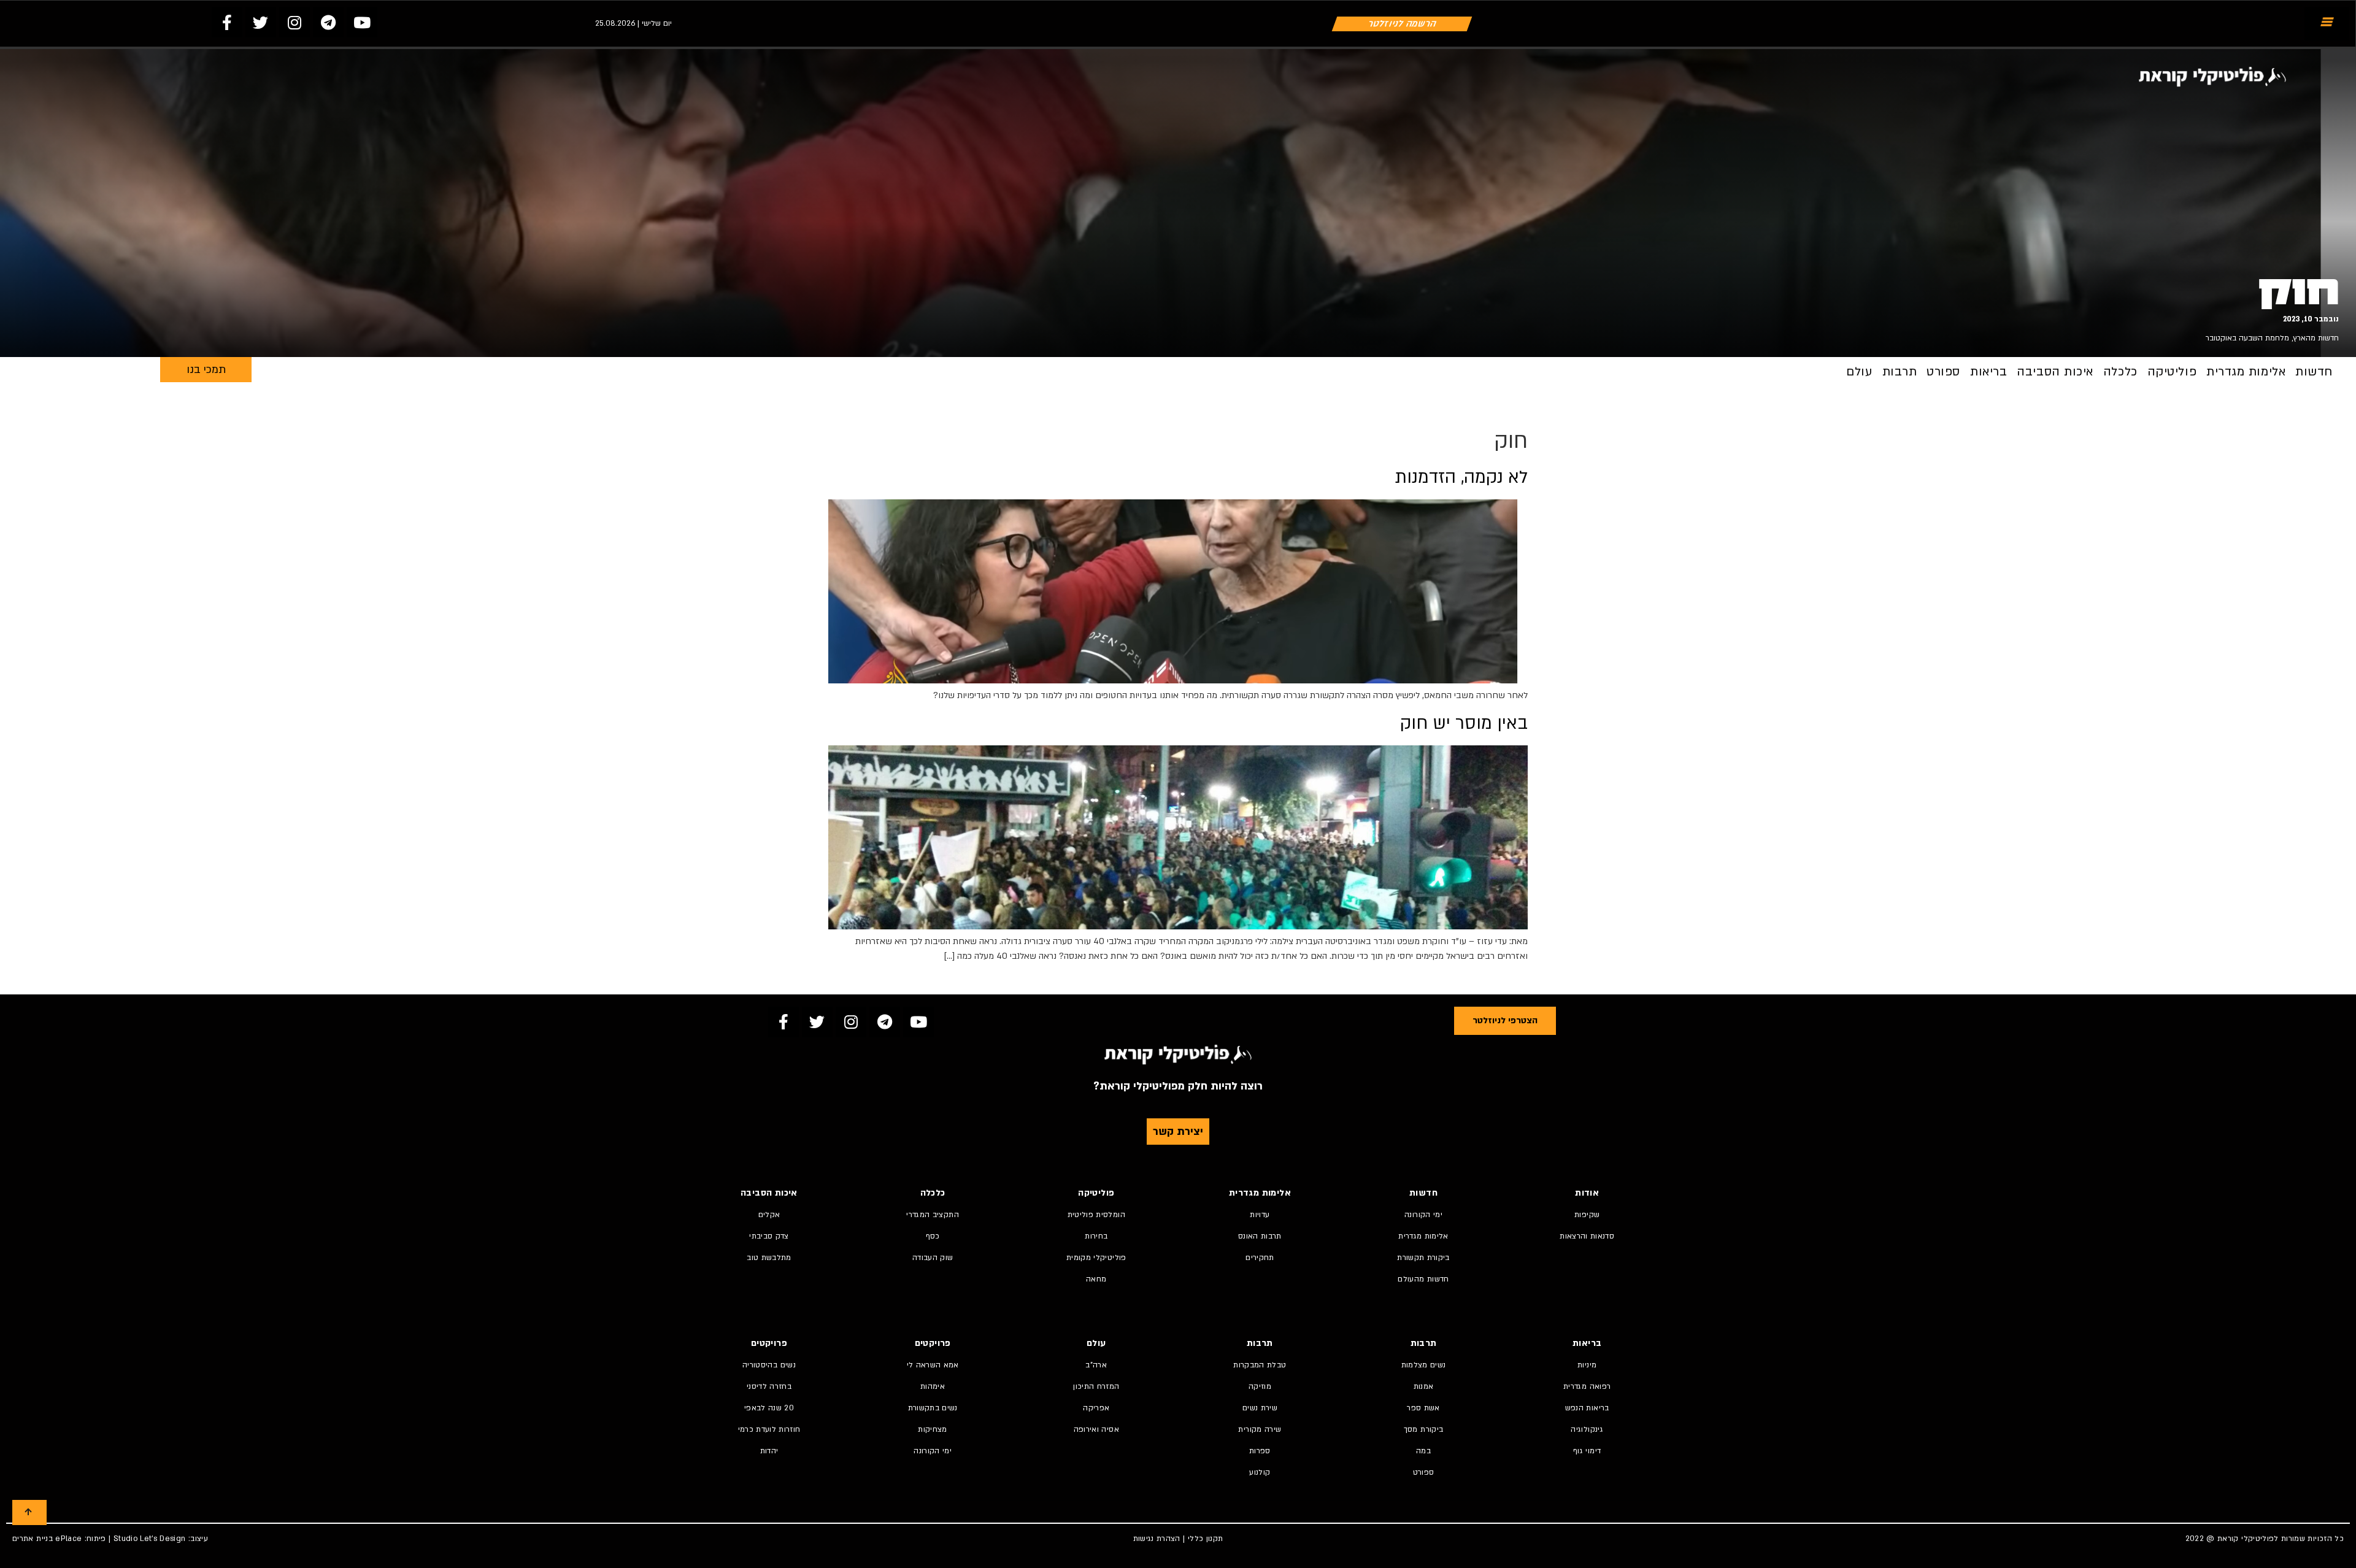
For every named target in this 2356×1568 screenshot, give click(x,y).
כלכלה (2120, 372)
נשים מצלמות (1424, 1365)
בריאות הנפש (1587, 1408)
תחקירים (1260, 1258)
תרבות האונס (1260, 1236)
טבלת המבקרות (1260, 1365)
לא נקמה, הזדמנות (1461, 477)
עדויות (1260, 1215)
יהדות (769, 1451)
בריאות (1988, 372)
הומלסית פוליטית (1096, 1215)
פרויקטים (933, 1343)
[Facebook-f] (227, 22)
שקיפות (1587, 1215)
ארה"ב (1096, 1365)
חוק (2299, 292)
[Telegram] (328, 22)
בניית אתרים (33, 1539)
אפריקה (1096, 1408)
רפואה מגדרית (1587, 1386)
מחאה (1096, 1279)
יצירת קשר (1178, 1132)
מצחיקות (932, 1429)
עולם (1859, 372)
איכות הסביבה (2055, 372)
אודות (1587, 1193)
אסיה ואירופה (1096, 1429)
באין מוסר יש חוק (1464, 723)
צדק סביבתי (769, 1236)
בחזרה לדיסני (769, 1386)
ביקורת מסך (1424, 1429)
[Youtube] (362, 22)
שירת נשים (1260, 1408)
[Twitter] (261, 22)
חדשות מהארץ (2316, 338)
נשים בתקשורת (933, 1408)
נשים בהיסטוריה (769, 1365)
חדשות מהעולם (1423, 1279)
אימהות (933, 1386)
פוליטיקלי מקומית (1096, 1258)
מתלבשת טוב (769, 1258)
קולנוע (1260, 1472)
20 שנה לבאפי (769, 1408)
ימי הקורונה (1423, 1215)
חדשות (2314, 372)
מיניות (1587, 1365)
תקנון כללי (1206, 1539)
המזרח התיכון (1096, 1386)
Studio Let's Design (150, 1539)
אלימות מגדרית (2246, 372)
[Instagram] (294, 22)
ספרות (1260, 1451)
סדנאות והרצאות (1587, 1236)
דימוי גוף (1587, 1451)
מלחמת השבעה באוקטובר (2247, 338)
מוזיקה (1260, 1386)
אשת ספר (1423, 1408)
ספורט (1943, 372)
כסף (933, 1236)
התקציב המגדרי (933, 1215)
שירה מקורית (1260, 1429)
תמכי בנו (206, 370)
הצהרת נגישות (1157, 1539)
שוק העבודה (933, 1258)
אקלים (769, 1215)
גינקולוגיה (1587, 1429)
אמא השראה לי (933, 1365)
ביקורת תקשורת (1423, 1258)
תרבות (1900, 372)
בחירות (1096, 1236)
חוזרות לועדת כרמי (769, 1429)
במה (1423, 1451)
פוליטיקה (2172, 372)
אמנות (1424, 1386)
